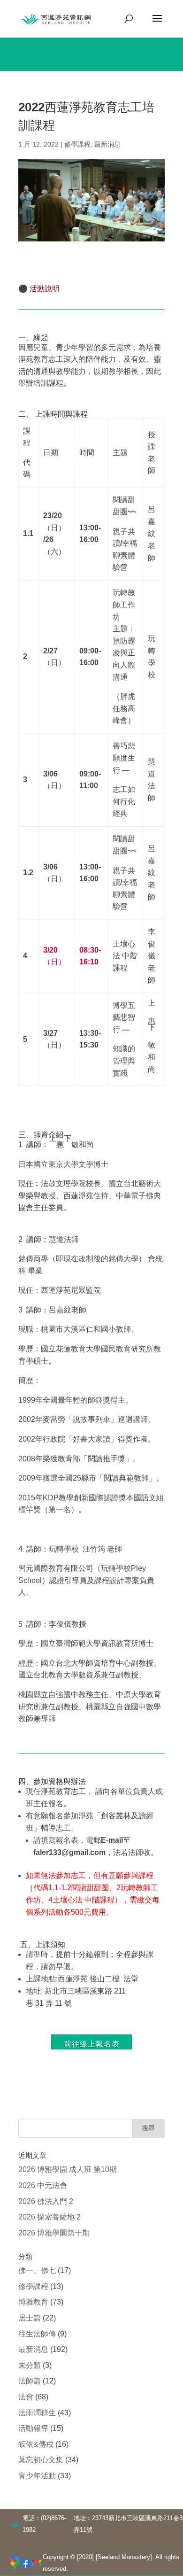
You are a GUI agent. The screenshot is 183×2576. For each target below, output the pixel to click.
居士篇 (30, 2318)
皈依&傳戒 (36, 2444)
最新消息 (107, 144)
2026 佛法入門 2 (46, 2201)
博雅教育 (33, 2302)
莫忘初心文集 (41, 2460)
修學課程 (77, 144)
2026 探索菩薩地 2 (50, 2217)
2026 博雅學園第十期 (54, 2233)
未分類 (30, 2365)
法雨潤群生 (37, 2413)
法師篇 (30, 2381)
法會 (26, 2397)
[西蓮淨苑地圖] (15, 2563)
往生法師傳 (37, 2334)
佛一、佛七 (37, 2270)
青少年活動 (37, 2476)
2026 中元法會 (43, 2185)
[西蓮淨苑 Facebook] (26, 2563)
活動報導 (33, 2428)
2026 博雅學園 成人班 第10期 (68, 2169)
